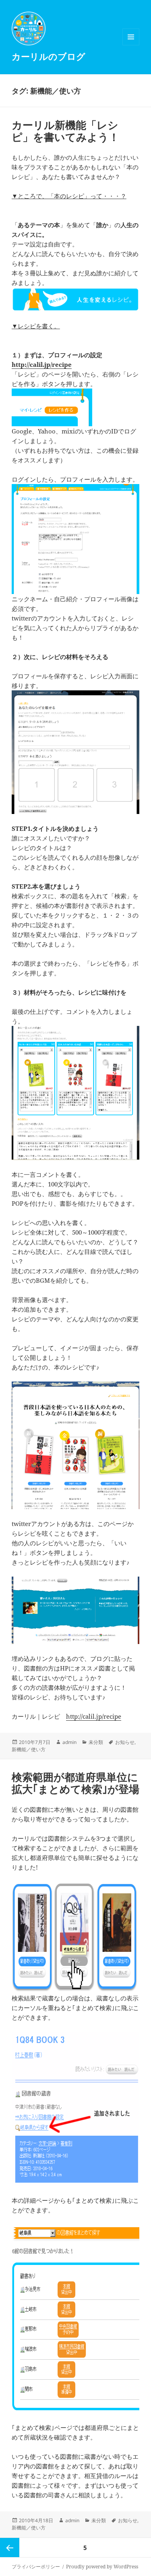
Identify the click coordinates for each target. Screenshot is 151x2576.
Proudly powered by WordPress (102, 2567)
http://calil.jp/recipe (42, 364)
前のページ (10, 2548)
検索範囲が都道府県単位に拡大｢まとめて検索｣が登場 (75, 1783)
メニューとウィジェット (131, 45)
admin (69, 1742)
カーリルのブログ (49, 56)
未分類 (96, 1742)
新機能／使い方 (29, 1749)
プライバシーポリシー (36, 2567)
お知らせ (125, 1742)
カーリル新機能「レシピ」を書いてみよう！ (65, 131)
